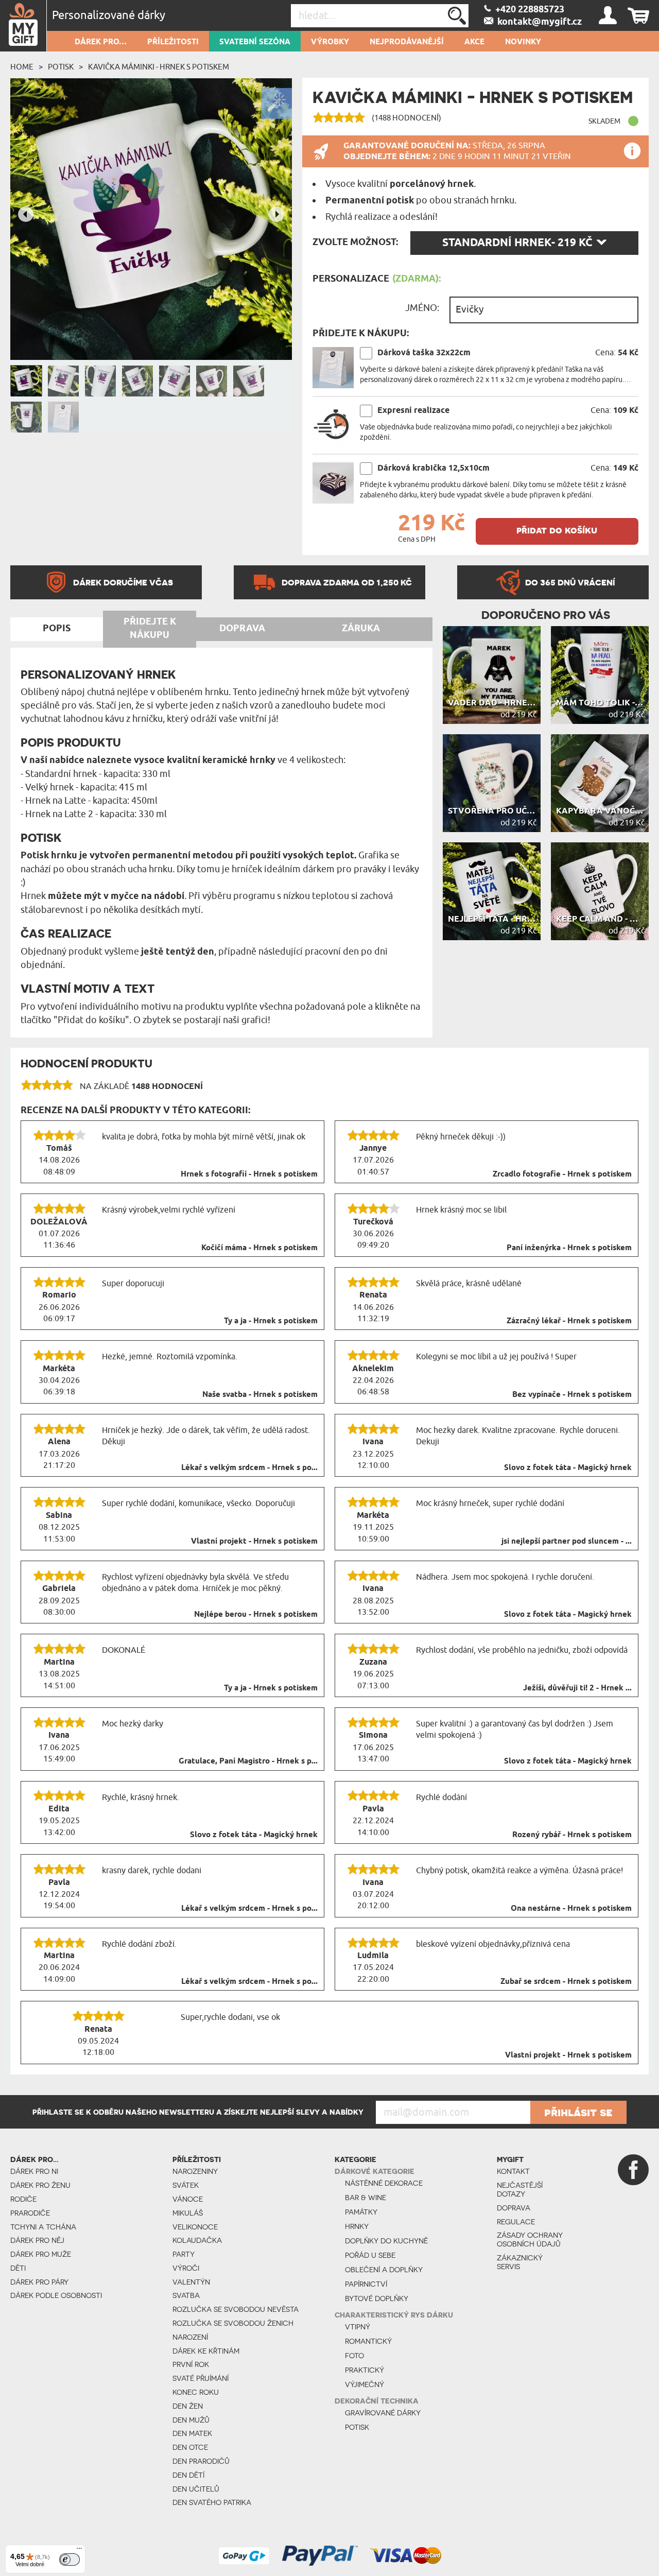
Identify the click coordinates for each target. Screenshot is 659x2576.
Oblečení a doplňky (384, 2270)
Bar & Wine (366, 2198)
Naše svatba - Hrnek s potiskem (260, 1395)
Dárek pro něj (37, 2240)
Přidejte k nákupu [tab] (150, 629)
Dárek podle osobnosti (56, 2295)
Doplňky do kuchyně (386, 2241)
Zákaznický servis (520, 2262)
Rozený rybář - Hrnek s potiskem (572, 1835)
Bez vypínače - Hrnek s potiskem (572, 1395)
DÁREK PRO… (101, 42)
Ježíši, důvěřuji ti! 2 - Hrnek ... (577, 1688)
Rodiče (23, 2199)
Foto (354, 2356)
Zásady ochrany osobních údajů (530, 2240)
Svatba (186, 2295)
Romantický (368, 2341)
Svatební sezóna (255, 42)
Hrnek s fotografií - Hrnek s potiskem (249, 1174)
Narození (190, 2337)
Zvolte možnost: (355, 243)
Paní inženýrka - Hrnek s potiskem (569, 1248)
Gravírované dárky (383, 2413)
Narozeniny (195, 2171)
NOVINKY (523, 42)
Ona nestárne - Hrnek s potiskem (571, 1909)
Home (22, 67)
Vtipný (358, 2327)
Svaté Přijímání (201, 2378)
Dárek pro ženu (40, 2185)
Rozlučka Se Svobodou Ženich (233, 2323)
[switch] (70, 2560)
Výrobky (330, 42)
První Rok (191, 2364)
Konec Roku (196, 2392)
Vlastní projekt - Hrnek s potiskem (254, 1542)
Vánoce (188, 2199)
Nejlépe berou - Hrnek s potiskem (256, 1615)
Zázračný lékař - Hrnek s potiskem (569, 1321)
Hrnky (357, 2226)
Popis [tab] (57, 629)
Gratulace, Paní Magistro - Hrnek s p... (248, 1761)
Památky (361, 2212)
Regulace (516, 2222)
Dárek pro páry (39, 2282)
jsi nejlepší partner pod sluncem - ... (567, 1542)
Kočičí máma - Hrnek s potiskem (259, 1248)
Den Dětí (188, 2475)
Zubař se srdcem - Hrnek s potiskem (566, 1982)
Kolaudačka (197, 2240)
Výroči (186, 2268)
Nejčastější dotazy (520, 2190)
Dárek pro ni (34, 2171)
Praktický (365, 2370)
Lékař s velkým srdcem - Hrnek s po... (249, 1468)
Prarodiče (30, 2213)
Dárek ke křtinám (206, 2351)
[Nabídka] (79, 2551)
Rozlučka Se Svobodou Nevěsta (236, 2309)
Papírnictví (366, 2284)
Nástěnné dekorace (384, 2183)
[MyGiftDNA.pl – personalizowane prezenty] (23, 26)
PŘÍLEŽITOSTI (173, 42)
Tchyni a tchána (43, 2227)
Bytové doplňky (377, 2298)
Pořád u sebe (370, 2255)
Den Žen (188, 2406)
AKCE (474, 42)
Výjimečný (365, 2384)
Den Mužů (191, 2420)
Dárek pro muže (41, 2254)
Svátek (186, 2185)
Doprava (514, 2208)
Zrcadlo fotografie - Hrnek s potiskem (562, 1174)
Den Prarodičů (201, 2461)
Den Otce (190, 2447)
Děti (18, 2268)
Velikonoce (195, 2227)
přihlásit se (578, 2112)
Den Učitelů (196, 2489)
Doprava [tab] (242, 629)
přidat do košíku (557, 530)
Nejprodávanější (407, 42)
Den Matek (192, 2433)
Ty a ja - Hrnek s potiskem (271, 1321)
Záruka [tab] (361, 629)
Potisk (61, 67)
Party (184, 2254)
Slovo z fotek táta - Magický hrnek (568, 1468)
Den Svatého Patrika (212, 2502)
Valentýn (191, 2282)
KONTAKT (513, 2171)
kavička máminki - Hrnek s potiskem (159, 67)
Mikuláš (188, 2213)
